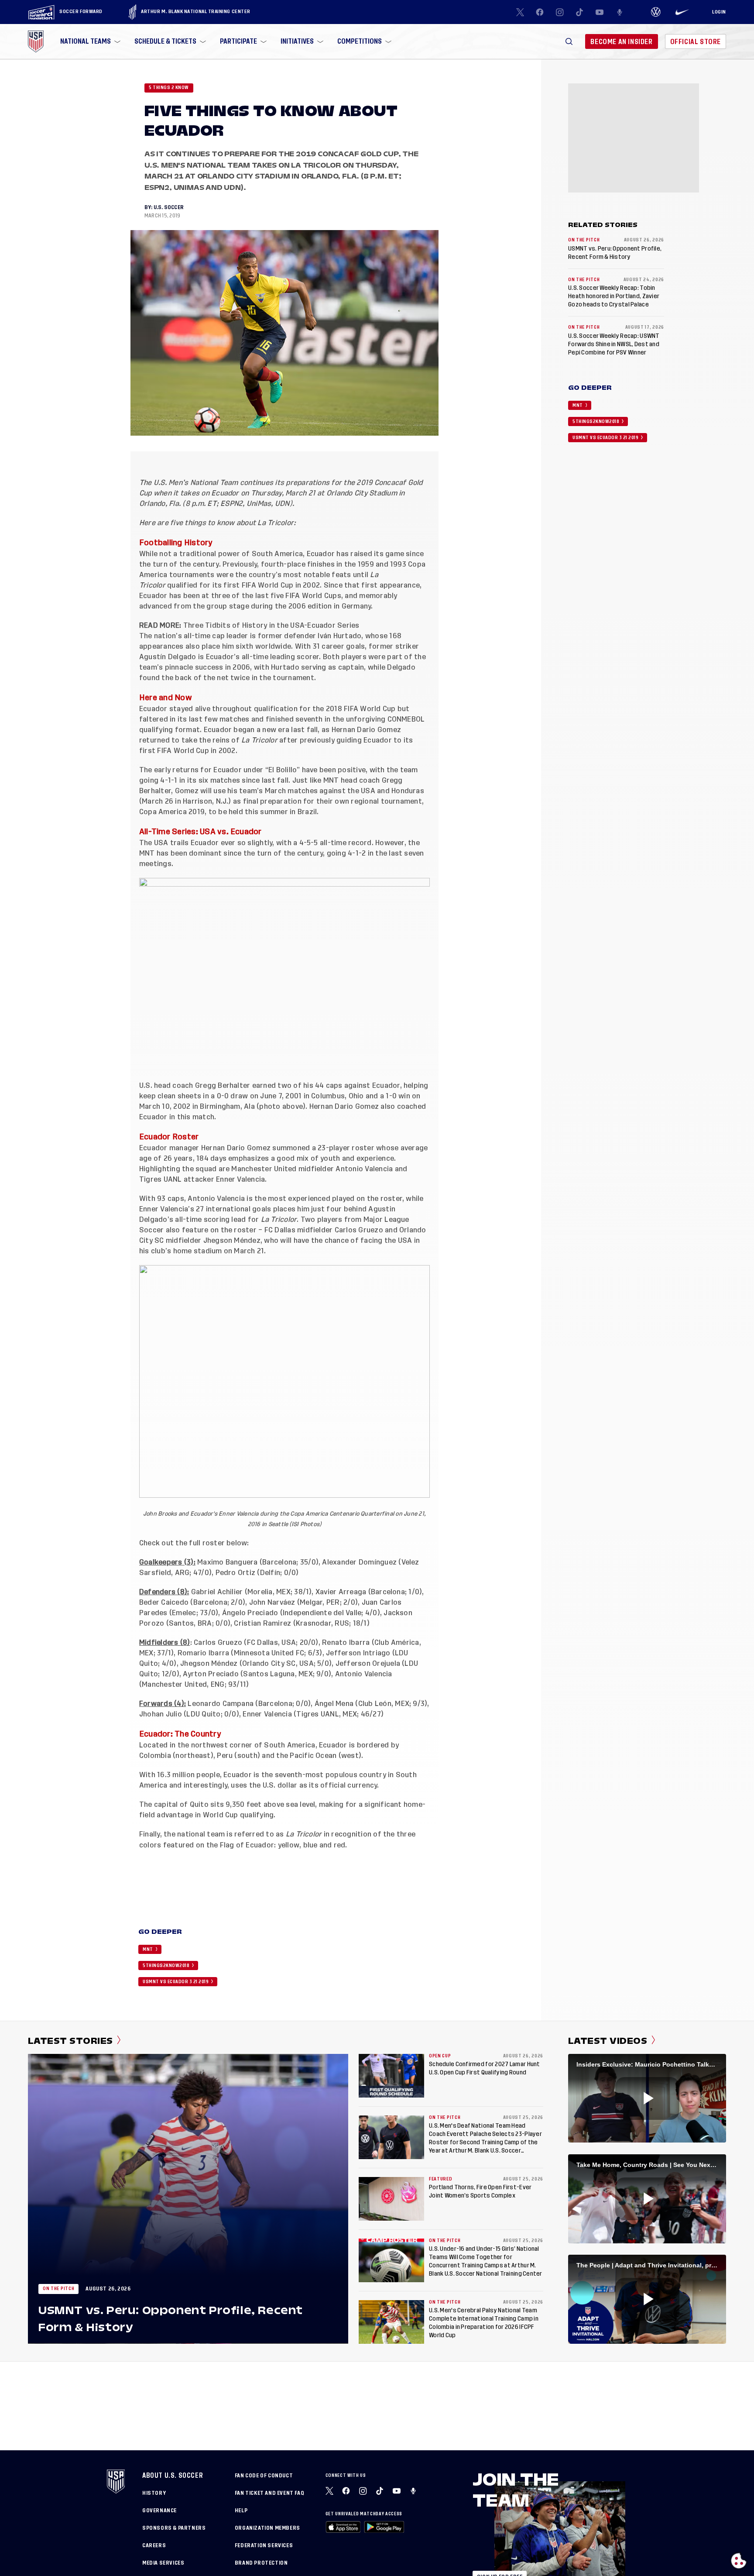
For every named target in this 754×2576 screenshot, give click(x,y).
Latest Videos (608, 2041)
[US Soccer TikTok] (580, 12)
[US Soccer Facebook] (540, 12)
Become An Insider (621, 42)
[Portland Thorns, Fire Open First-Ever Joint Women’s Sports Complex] (391, 2199)
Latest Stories (70, 2041)
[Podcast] (620, 12)
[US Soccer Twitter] (520, 12)
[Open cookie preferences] (739, 2561)
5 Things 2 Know (169, 88)
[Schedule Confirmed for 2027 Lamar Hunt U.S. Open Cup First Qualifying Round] (391, 2076)
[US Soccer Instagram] (560, 12)
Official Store (696, 42)
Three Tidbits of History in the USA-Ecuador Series (271, 626)
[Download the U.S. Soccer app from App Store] (343, 2527)
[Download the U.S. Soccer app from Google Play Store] (384, 2527)
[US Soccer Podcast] (414, 2491)
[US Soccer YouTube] (600, 12)
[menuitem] (89, 41)
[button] (569, 41)
